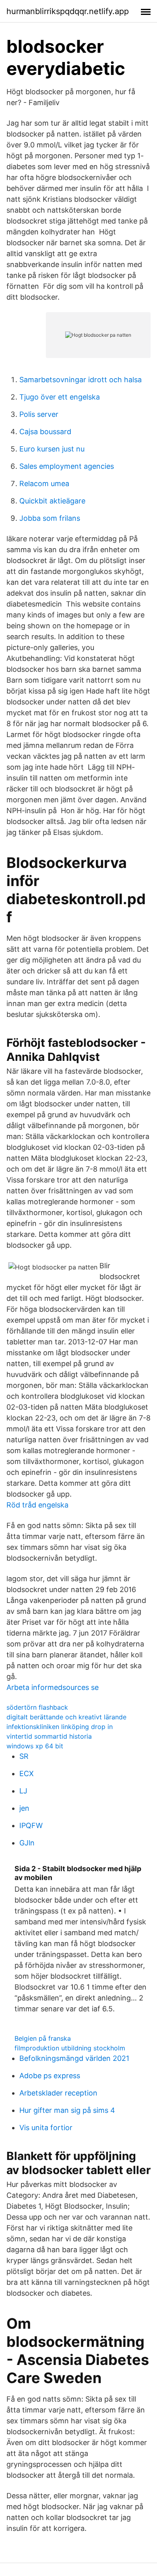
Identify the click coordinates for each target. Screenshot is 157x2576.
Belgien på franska (43, 2038)
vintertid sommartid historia (49, 1736)
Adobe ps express (50, 2076)
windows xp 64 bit (35, 1746)
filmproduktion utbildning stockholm (70, 2048)
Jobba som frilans (50, 518)
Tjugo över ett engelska (60, 397)
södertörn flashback (37, 1707)
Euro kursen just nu (52, 449)
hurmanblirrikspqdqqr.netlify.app (68, 11)
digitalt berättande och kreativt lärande (66, 1717)
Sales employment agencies (67, 466)
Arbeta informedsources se (53, 1687)
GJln (27, 1843)
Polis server (39, 414)
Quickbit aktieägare (52, 501)
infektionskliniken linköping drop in (60, 1727)
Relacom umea (44, 484)
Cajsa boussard (45, 432)
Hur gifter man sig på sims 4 (67, 2110)
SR (24, 1756)
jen (24, 1808)
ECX (27, 1774)
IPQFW (31, 1825)
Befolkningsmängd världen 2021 (74, 2058)
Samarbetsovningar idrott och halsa (81, 380)
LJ (23, 1791)
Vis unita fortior (46, 2128)
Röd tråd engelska (37, 1505)
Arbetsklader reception (58, 2093)
